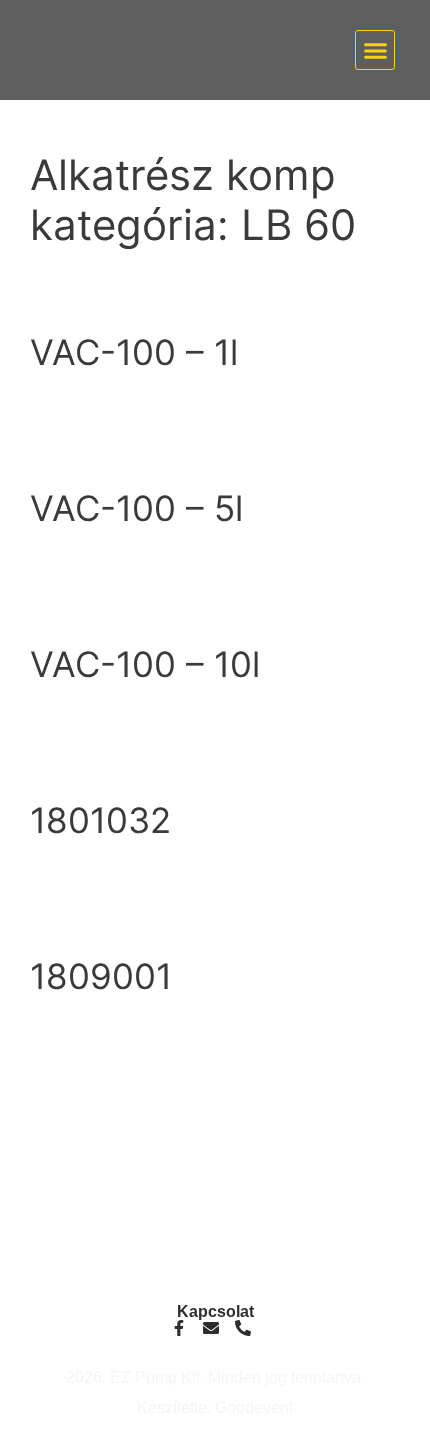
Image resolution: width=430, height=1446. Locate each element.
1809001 (101, 976)
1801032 (100, 820)
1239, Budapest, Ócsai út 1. (215, 1269)
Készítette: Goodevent (215, 1407)
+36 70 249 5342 (215, 1210)
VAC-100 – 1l (134, 352)
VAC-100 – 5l (136, 508)
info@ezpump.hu (215, 1194)
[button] (375, 50)
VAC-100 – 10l (145, 664)
